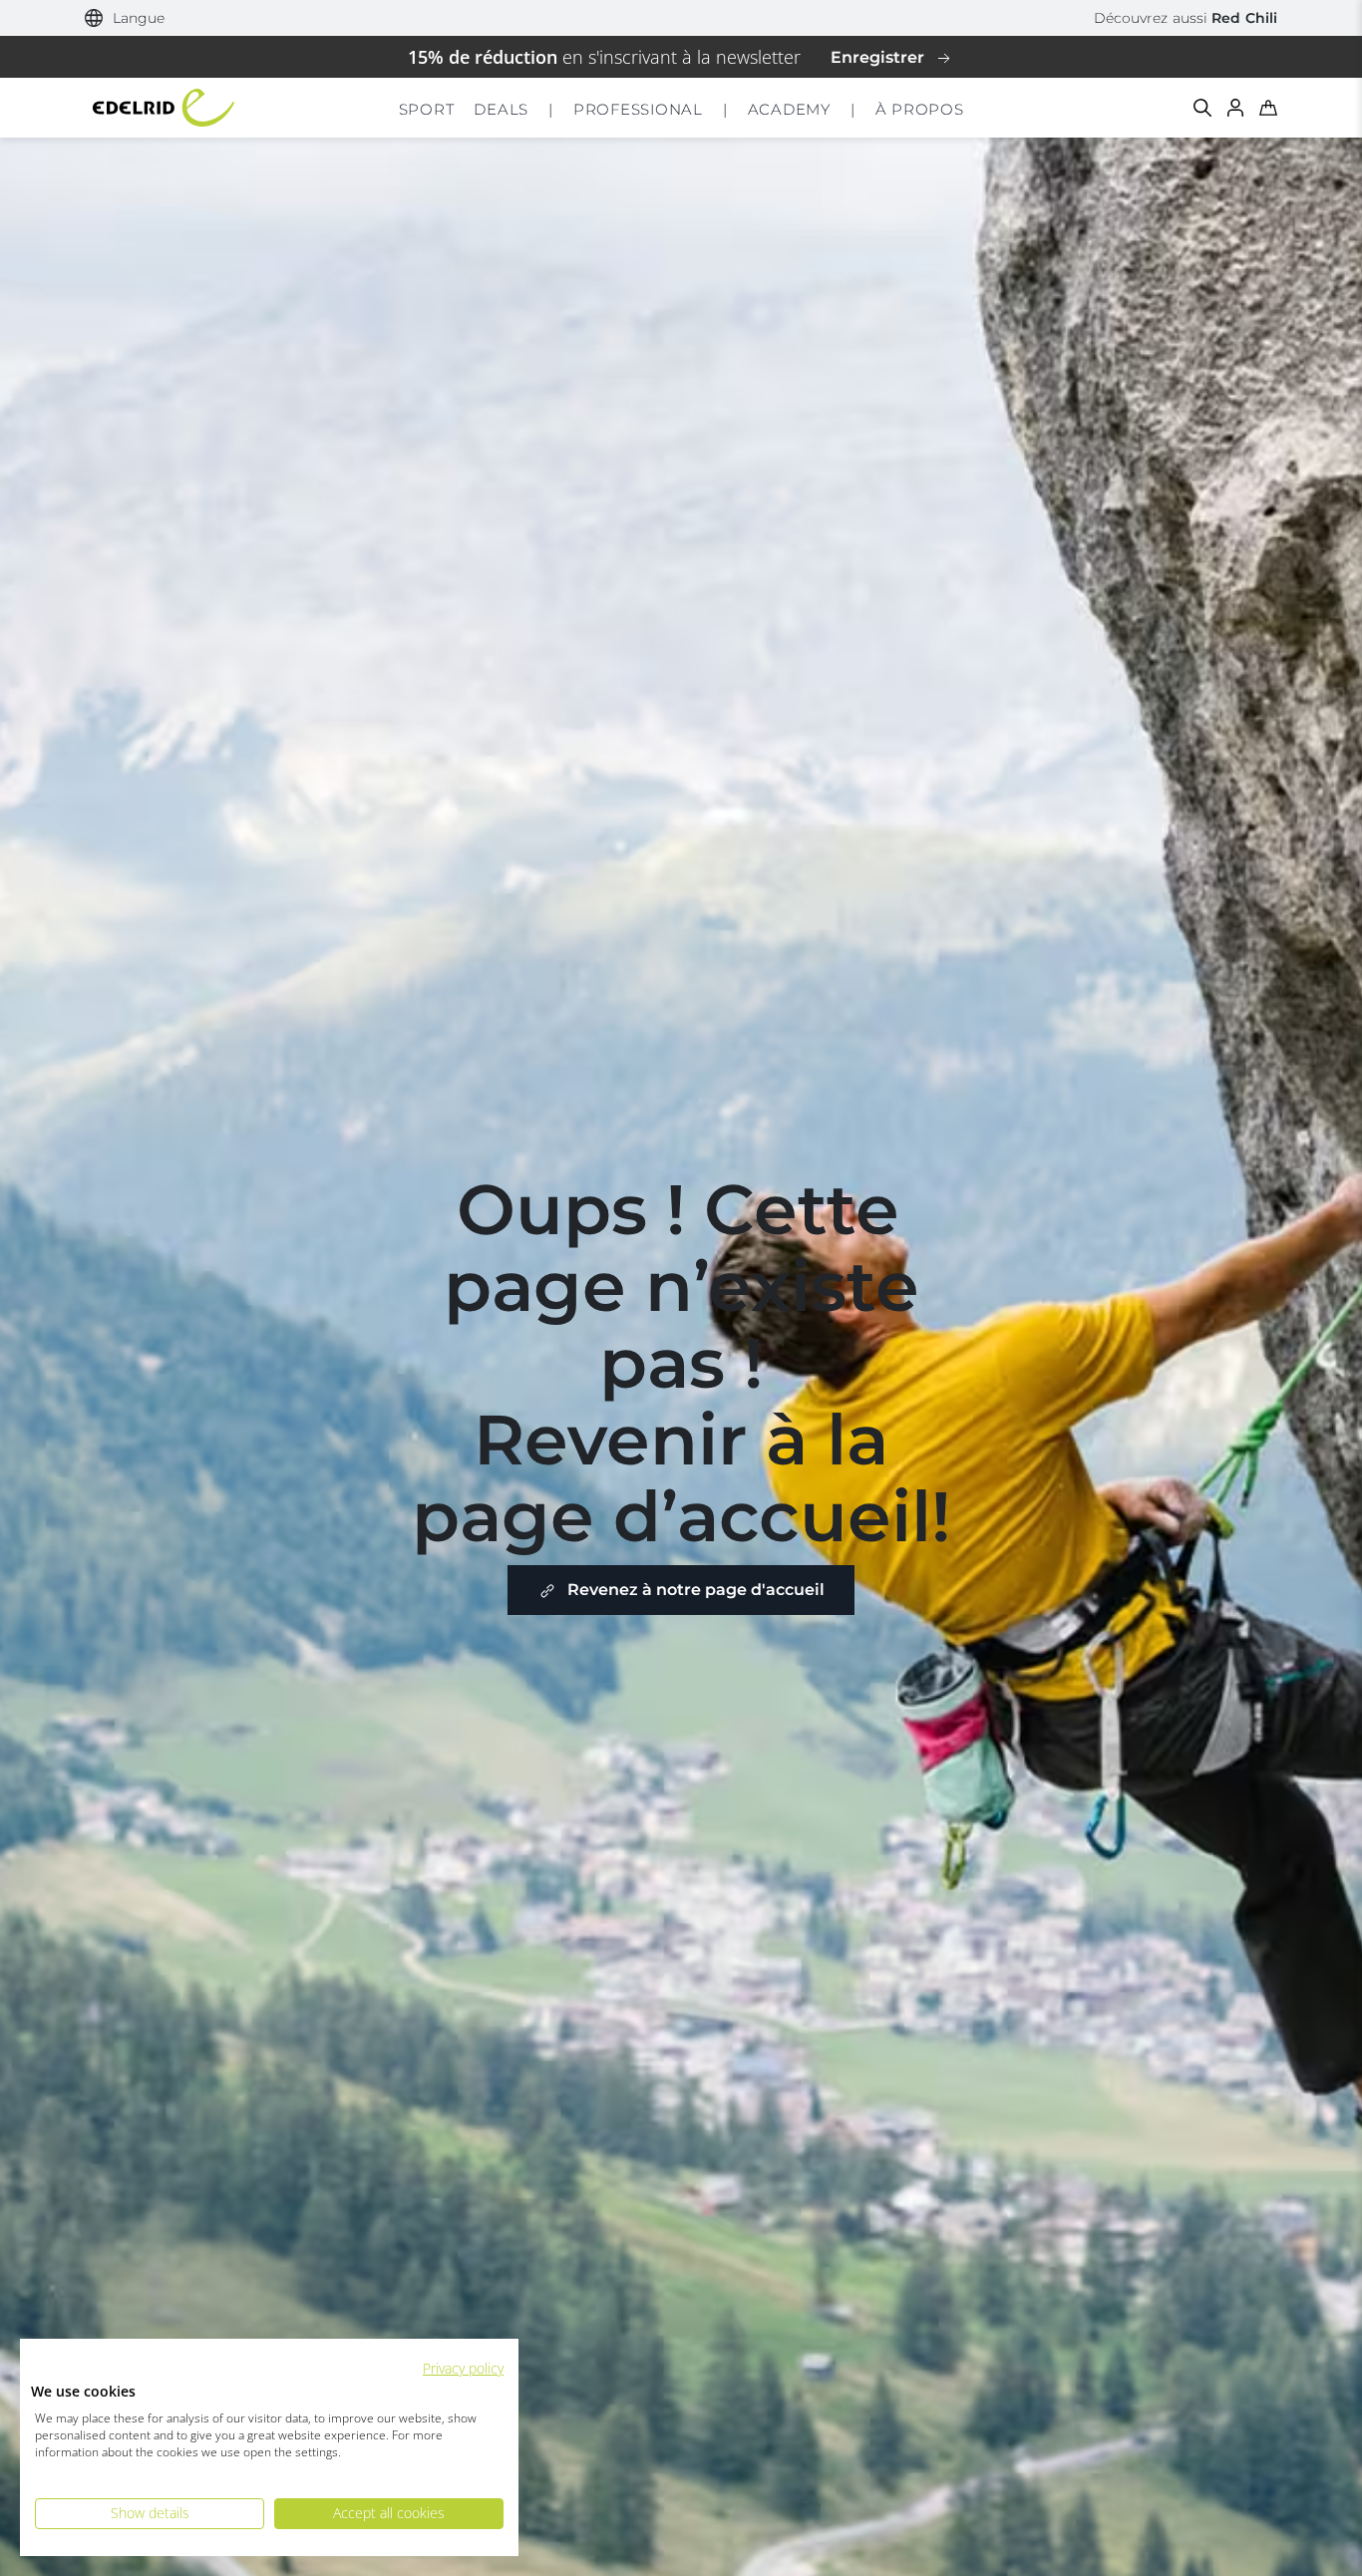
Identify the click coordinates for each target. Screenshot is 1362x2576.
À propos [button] (920, 109)
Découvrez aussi (1186, 18)
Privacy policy (463, 2368)
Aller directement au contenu (681, 14)
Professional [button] (638, 109)
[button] (125, 18)
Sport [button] (427, 109)
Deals (501, 109)
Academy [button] (789, 109)
